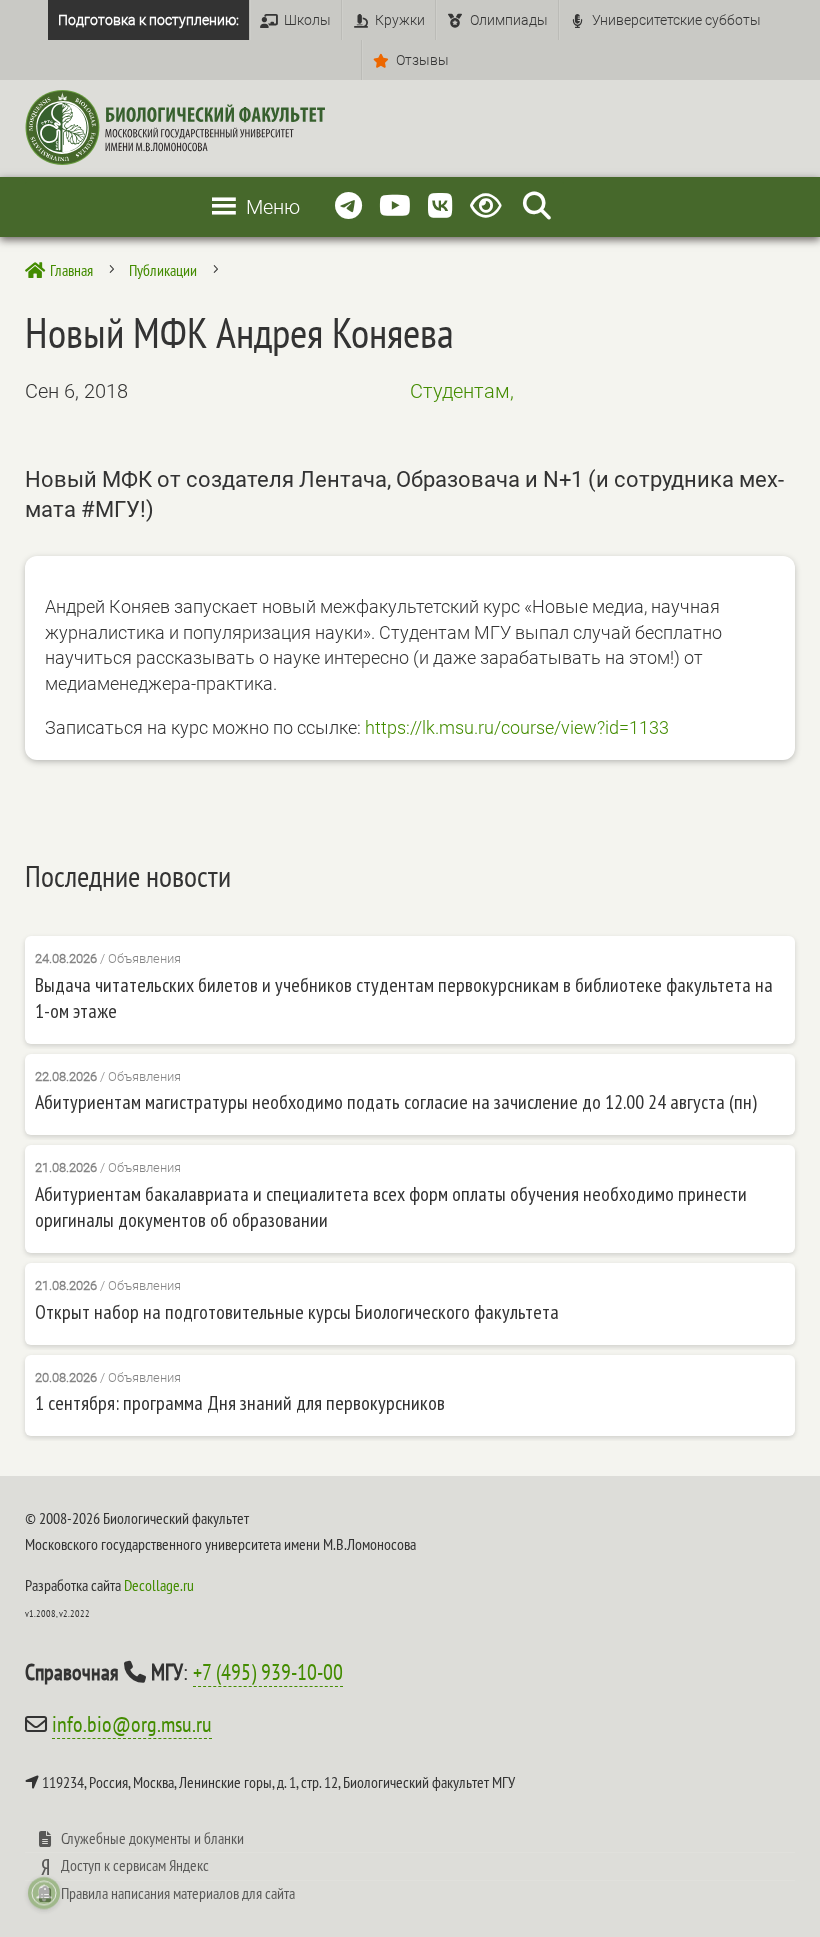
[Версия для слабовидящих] (489, 206)
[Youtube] (395, 206)
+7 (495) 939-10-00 (268, 1672)
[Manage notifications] (44, 1893)
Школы (307, 20)
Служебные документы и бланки (152, 1838)
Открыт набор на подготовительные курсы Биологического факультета (297, 1312)
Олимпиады (509, 20)
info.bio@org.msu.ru (132, 1724)
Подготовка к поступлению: (148, 20)
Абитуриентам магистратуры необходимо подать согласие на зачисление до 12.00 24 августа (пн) (396, 1102)
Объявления (144, 958)
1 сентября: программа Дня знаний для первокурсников (240, 1403)
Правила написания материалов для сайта (178, 1893)
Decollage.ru (159, 1585)
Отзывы (422, 60)
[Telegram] (348, 206)
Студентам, (462, 391)
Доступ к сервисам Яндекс (135, 1865)
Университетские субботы (676, 20)
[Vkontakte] (440, 206)
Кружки (400, 20)
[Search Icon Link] (537, 206)
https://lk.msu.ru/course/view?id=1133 (517, 727)
